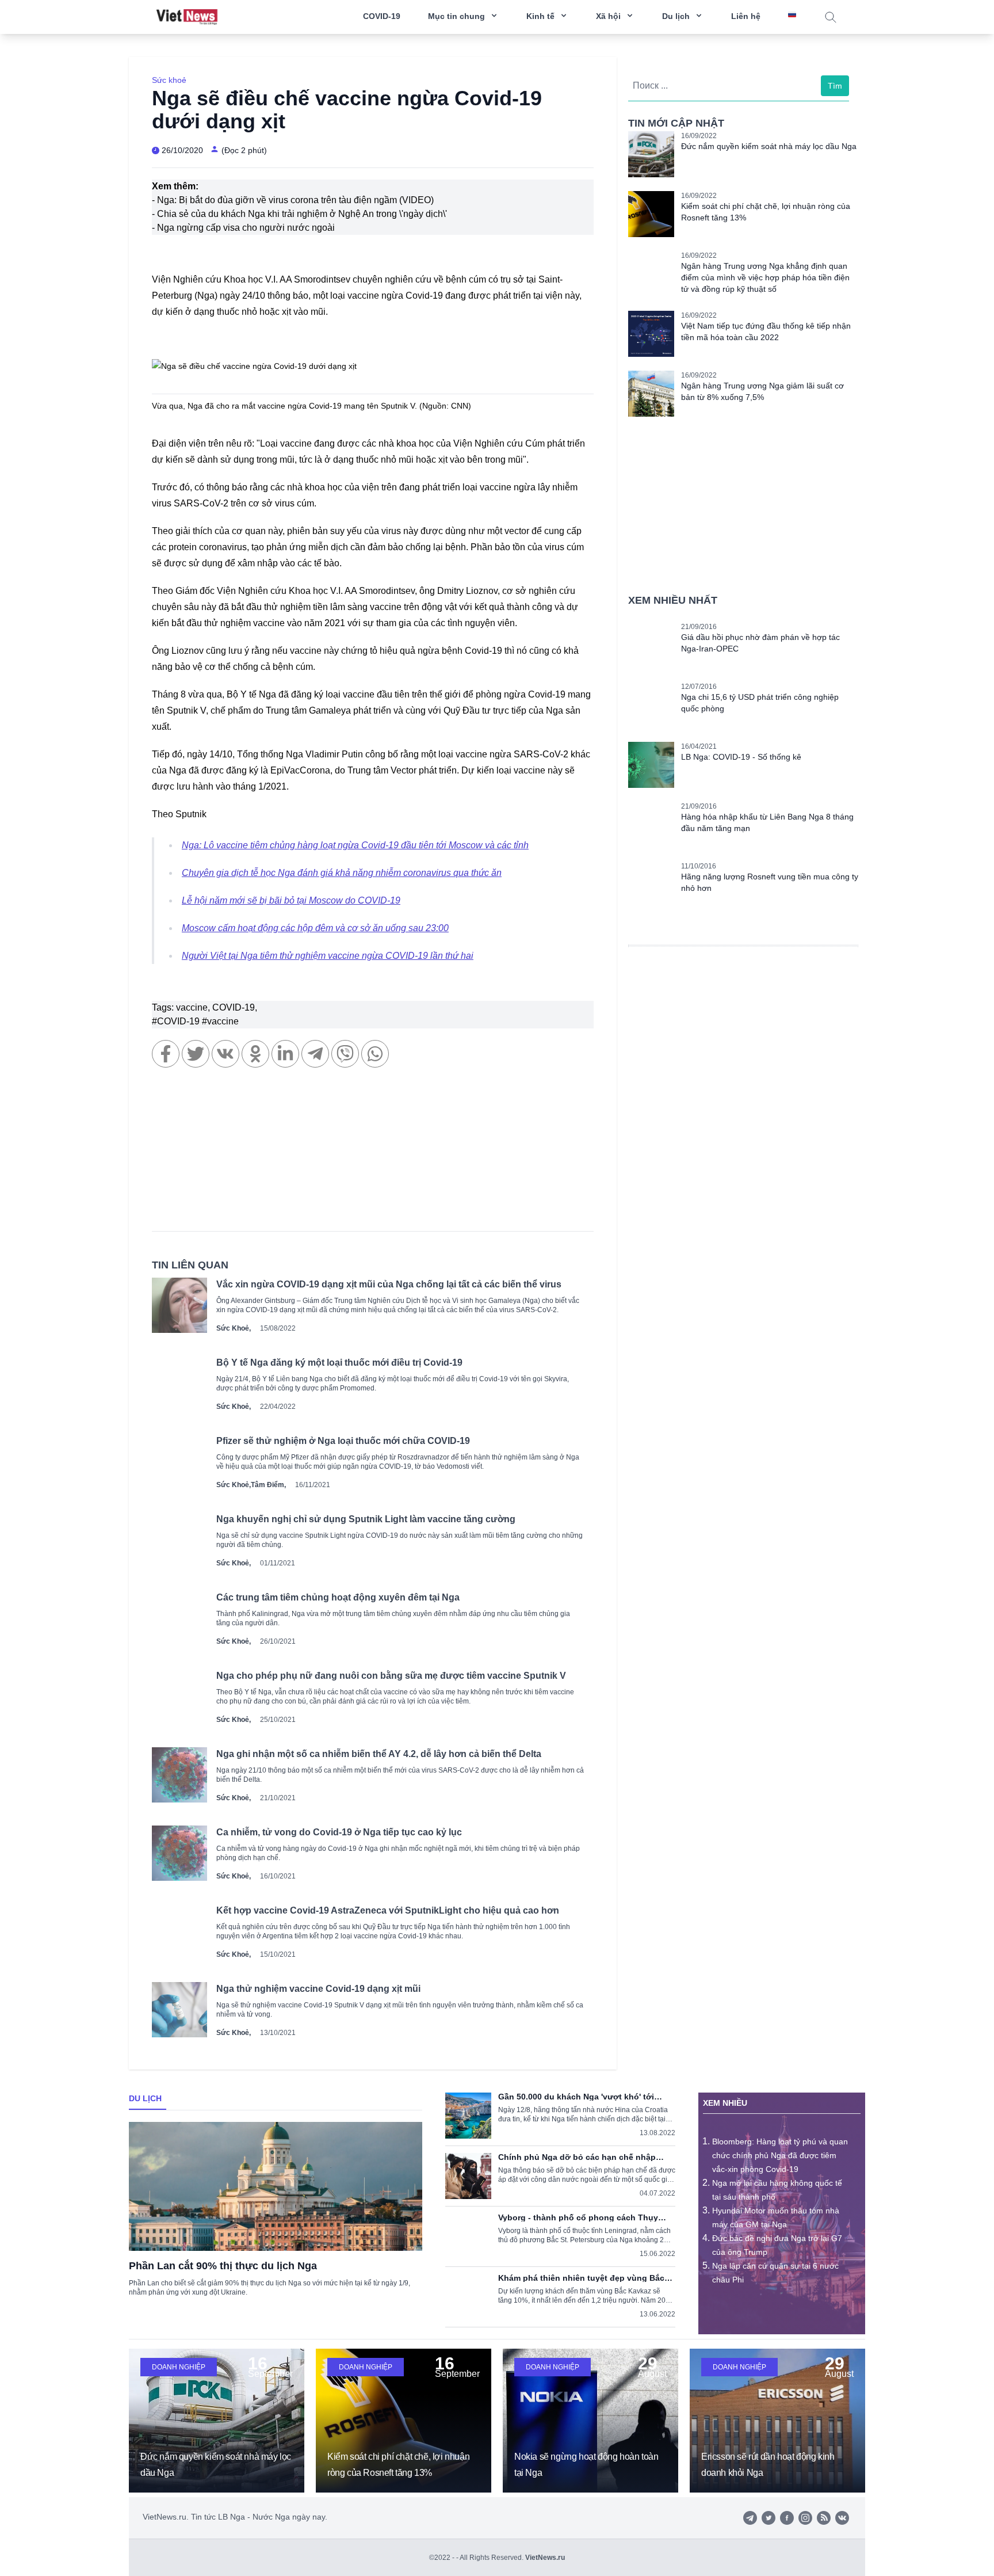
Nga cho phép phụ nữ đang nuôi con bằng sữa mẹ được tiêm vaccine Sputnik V (391, 1676)
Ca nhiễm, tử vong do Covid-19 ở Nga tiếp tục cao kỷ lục (339, 1832)
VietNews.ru (545, 2558)
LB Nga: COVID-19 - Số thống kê (741, 757)
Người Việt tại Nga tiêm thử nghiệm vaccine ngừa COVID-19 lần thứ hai (328, 956)
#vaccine (220, 1021)
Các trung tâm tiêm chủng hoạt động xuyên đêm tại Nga (338, 1597)
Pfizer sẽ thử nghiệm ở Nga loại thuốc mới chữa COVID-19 (343, 1441)
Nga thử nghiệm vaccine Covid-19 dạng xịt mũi (318, 1989)
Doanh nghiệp (179, 2367)
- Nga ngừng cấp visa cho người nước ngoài (243, 228)
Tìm (835, 86)
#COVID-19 (177, 1021)
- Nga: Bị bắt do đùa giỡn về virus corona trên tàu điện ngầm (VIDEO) (293, 200)
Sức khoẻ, (234, 1328)
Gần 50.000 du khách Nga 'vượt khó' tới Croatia (576, 2097)
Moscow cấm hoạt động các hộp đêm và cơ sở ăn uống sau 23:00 (315, 928)
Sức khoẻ (169, 80)
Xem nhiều (725, 2103)
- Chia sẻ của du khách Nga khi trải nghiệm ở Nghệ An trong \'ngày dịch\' (299, 214)
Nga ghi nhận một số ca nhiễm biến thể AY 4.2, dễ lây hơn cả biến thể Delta (379, 1754)
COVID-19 (382, 16)
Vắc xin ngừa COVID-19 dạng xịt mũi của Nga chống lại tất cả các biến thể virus (389, 1284)
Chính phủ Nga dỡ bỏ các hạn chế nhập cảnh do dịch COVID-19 (577, 2157)
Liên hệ (746, 16)
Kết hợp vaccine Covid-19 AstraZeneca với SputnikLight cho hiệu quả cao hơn (388, 1910)
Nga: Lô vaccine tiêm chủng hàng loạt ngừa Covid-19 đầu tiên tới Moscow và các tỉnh (355, 845)
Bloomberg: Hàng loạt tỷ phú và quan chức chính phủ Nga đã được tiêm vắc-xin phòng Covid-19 (780, 2155)
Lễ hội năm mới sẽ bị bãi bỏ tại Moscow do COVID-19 (291, 900)
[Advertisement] (373, 1155)
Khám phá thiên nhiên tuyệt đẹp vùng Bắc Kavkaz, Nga (581, 2278)
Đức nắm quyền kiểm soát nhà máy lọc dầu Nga (769, 146)
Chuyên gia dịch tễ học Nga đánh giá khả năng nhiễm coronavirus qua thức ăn (342, 873)
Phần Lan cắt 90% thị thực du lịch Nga (223, 2266)
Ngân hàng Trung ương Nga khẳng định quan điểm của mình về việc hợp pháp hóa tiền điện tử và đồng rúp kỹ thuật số (765, 277)
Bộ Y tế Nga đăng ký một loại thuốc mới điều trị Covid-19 (339, 1363)
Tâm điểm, (268, 1485)
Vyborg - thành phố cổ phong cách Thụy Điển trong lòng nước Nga (578, 2217)
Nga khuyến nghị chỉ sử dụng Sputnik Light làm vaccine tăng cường (366, 1519)
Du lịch (145, 2098)
